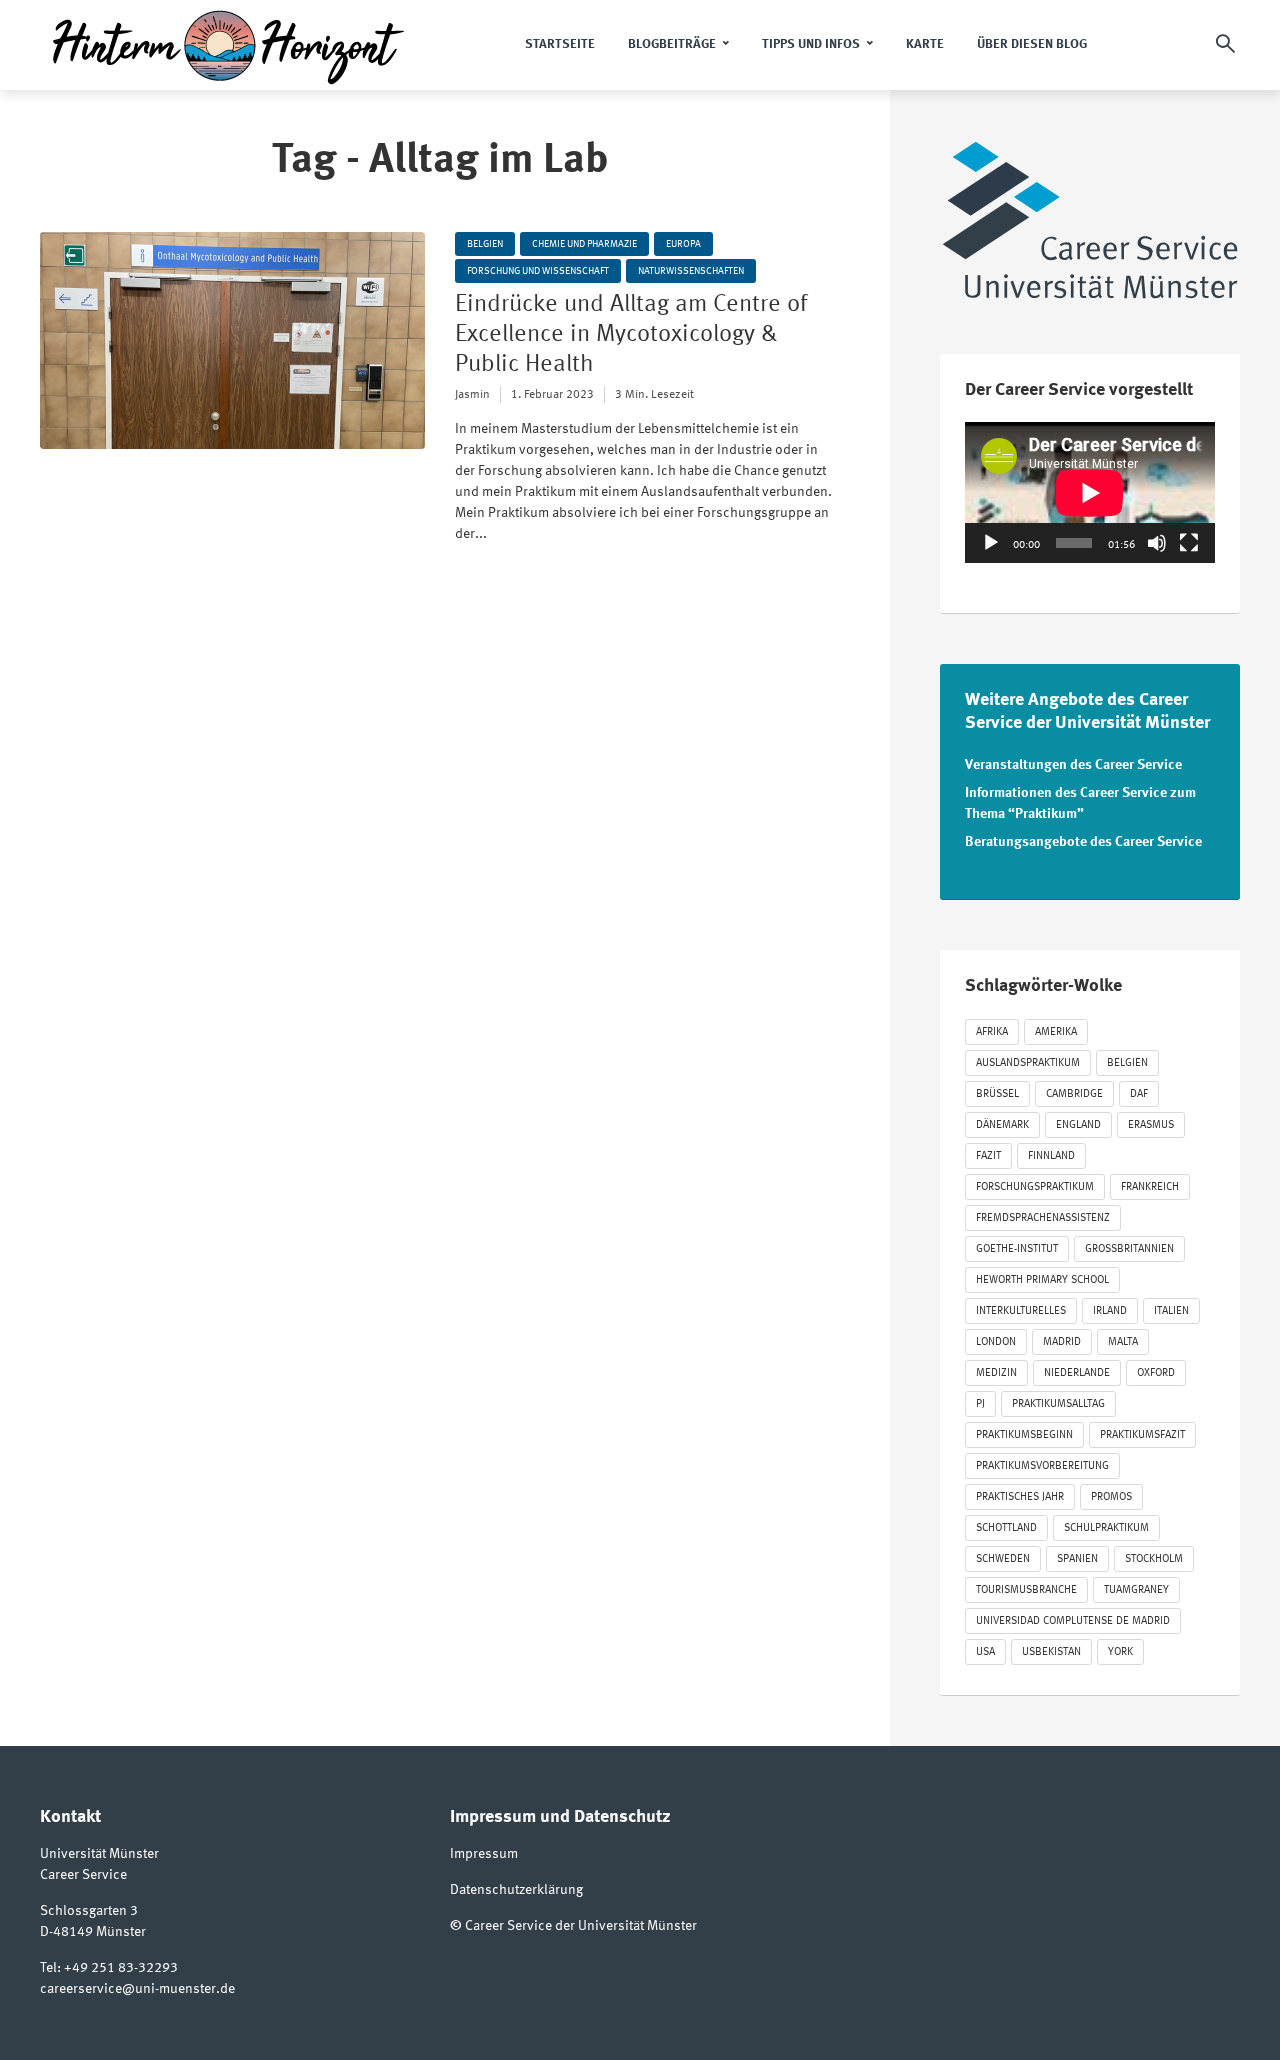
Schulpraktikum (1106, 1528)
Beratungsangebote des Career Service (1083, 842)
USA (985, 1652)
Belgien (485, 244)
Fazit (988, 1156)
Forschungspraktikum (1035, 1187)
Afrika (992, 1032)
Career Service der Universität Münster (581, 1926)
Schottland (1006, 1528)
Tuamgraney (1136, 1590)
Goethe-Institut (1017, 1249)
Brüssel (997, 1094)
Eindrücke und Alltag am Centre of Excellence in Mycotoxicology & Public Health (631, 335)
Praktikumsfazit (1142, 1435)
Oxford (1156, 1373)
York (1120, 1652)
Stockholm (1154, 1559)
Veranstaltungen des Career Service (1073, 765)
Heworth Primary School (1042, 1280)
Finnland (1051, 1156)
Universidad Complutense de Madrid (1073, 1621)
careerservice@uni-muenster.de (137, 1989)
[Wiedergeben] (991, 543)
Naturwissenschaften (691, 271)
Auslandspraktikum (1028, 1063)
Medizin (996, 1373)
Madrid (1062, 1342)
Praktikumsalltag (1058, 1404)
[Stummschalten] (1157, 543)
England (1078, 1125)
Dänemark (1002, 1125)
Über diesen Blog (1032, 44)
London (996, 1342)
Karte (925, 44)
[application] (1090, 492)
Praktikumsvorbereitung (1042, 1466)
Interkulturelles (1021, 1311)
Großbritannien (1129, 1249)
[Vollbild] (1189, 543)
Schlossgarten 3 (89, 1911)
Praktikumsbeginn (1024, 1435)
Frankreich (1150, 1187)
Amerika (1056, 1032)
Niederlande (1077, 1373)
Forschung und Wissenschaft (538, 271)
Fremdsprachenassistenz (1043, 1218)
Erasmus (1151, 1125)
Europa (683, 244)
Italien (1171, 1311)
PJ (980, 1404)
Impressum (484, 1854)
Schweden (1003, 1559)
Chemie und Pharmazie (584, 244)
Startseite (560, 44)
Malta (1123, 1342)
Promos (1111, 1497)
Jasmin (472, 395)
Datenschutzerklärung (516, 1890)
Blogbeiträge (672, 44)
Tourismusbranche (1026, 1590)
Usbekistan (1051, 1652)
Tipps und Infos (811, 44)
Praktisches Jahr (1020, 1497)
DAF (1139, 1094)
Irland (1110, 1311)
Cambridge (1074, 1094)
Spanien (1077, 1559)
